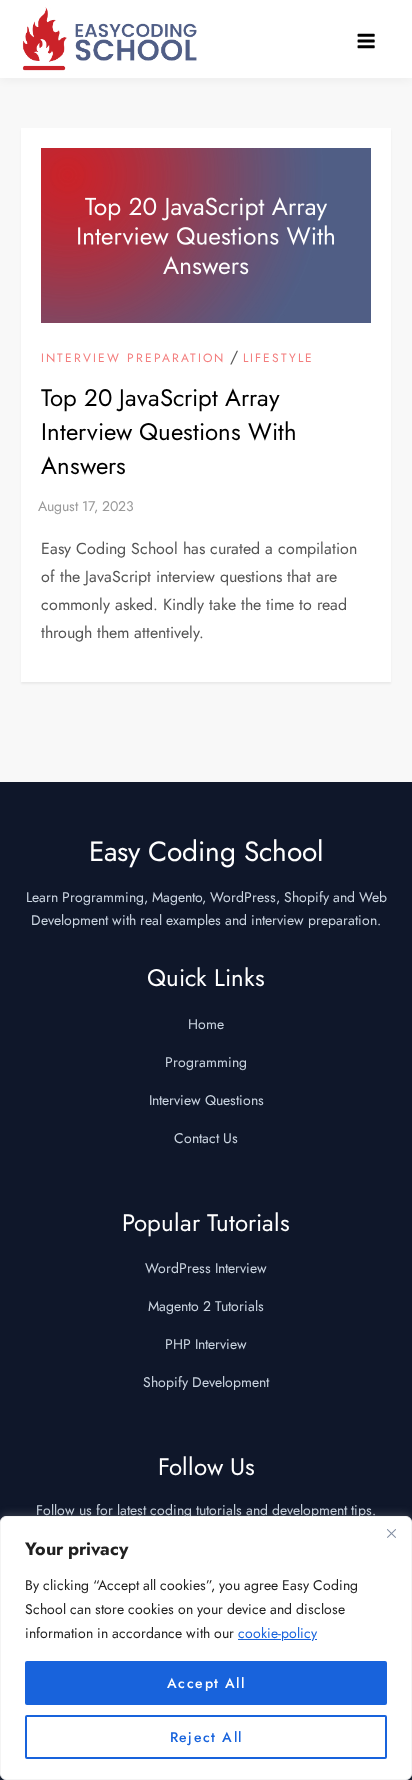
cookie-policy (277, 1633)
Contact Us (206, 1138)
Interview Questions (206, 1100)
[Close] (391, 1533)
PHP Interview (206, 1344)
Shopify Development (206, 1382)
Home (206, 1024)
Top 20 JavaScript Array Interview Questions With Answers (169, 431)
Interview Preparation (133, 359)
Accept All (206, 1683)
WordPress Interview (206, 1268)
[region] (206, 1648)
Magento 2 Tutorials (206, 1306)
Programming (206, 1062)
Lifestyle (278, 359)
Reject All (206, 1737)
